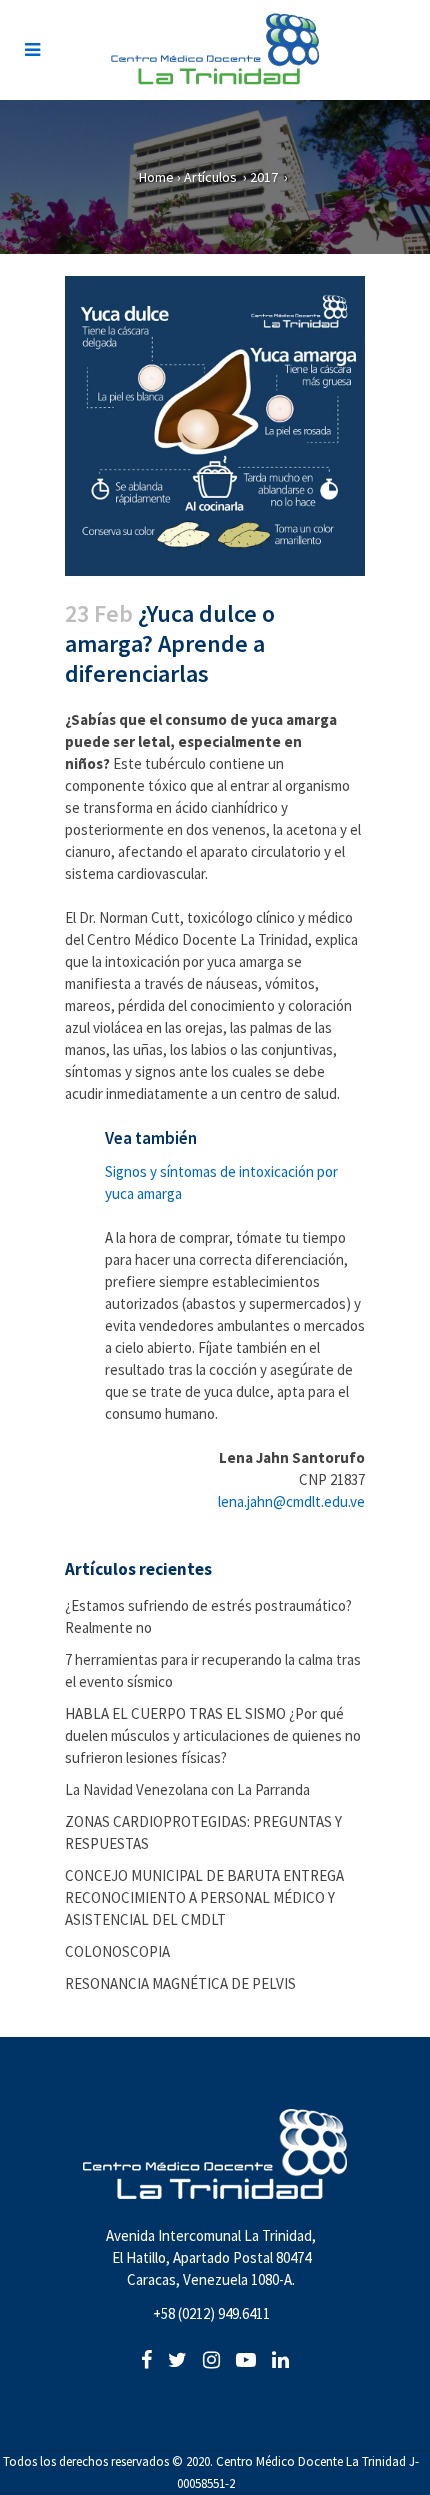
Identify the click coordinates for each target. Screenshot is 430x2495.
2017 (264, 177)
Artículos (210, 177)
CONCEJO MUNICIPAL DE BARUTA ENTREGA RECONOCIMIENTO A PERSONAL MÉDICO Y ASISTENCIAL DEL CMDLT (204, 1897)
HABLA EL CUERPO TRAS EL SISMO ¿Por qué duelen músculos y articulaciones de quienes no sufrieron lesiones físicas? (213, 1735)
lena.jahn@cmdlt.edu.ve (291, 1501)
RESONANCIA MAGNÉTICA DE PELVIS (180, 1983)
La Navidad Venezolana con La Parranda (187, 1789)
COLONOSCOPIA (117, 1951)
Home (156, 177)
